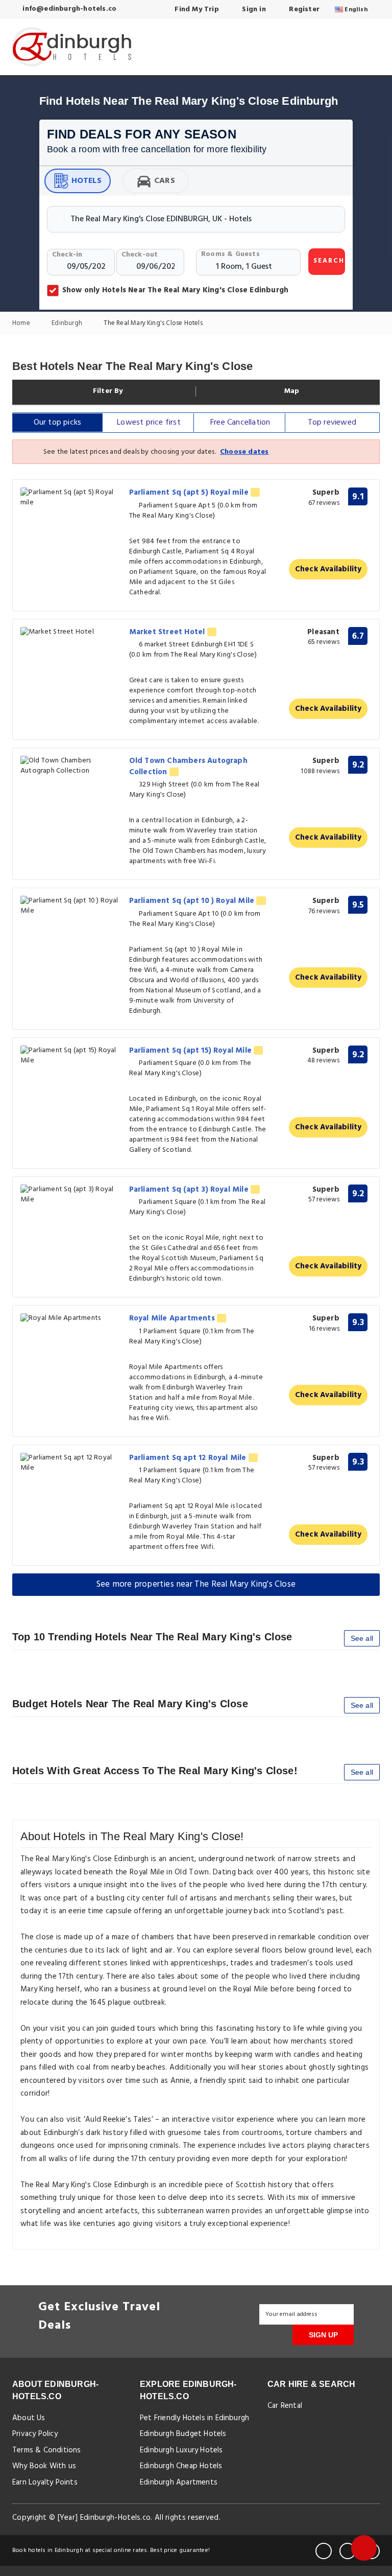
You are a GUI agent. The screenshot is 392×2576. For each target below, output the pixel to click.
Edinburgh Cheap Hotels (181, 2466)
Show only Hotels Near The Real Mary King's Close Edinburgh (175, 290)
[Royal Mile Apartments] (71, 1319)
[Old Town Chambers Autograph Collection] (71, 766)
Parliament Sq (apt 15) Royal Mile (192, 1051)
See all (362, 1638)
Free (240, 423)
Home (22, 324)
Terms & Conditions (47, 2450)
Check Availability (328, 569)
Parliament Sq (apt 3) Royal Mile (190, 1190)
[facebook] (324, 2551)
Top (332, 423)
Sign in (253, 9)
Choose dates (244, 452)
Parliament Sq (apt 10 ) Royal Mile (193, 901)
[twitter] (348, 2551)
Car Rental (285, 2406)
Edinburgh (68, 324)
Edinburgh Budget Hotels (183, 2434)
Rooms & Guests (230, 254)
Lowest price (149, 423)
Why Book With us (44, 2466)
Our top (58, 423)
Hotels (87, 181)
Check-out (140, 255)
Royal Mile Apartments (173, 1318)
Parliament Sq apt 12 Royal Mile (189, 1458)
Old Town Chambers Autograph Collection (188, 766)
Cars (165, 181)
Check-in (67, 255)
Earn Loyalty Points (45, 2482)
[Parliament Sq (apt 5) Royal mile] (71, 498)
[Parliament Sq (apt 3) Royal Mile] (71, 1195)
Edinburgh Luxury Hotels (181, 2450)
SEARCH (329, 261)
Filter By (107, 391)
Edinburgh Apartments (179, 2482)
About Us (29, 2418)
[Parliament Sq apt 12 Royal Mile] (71, 1463)
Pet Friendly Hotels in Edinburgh (194, 2418)
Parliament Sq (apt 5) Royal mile (190, 493)
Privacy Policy (35, 2434)
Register (303, 9)
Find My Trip (196, 9)
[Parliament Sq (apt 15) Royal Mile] (71, 1056)
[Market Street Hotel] (71, 632)
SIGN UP (323, 2335)
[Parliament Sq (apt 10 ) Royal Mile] (71, 906)
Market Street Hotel (168, 632)
